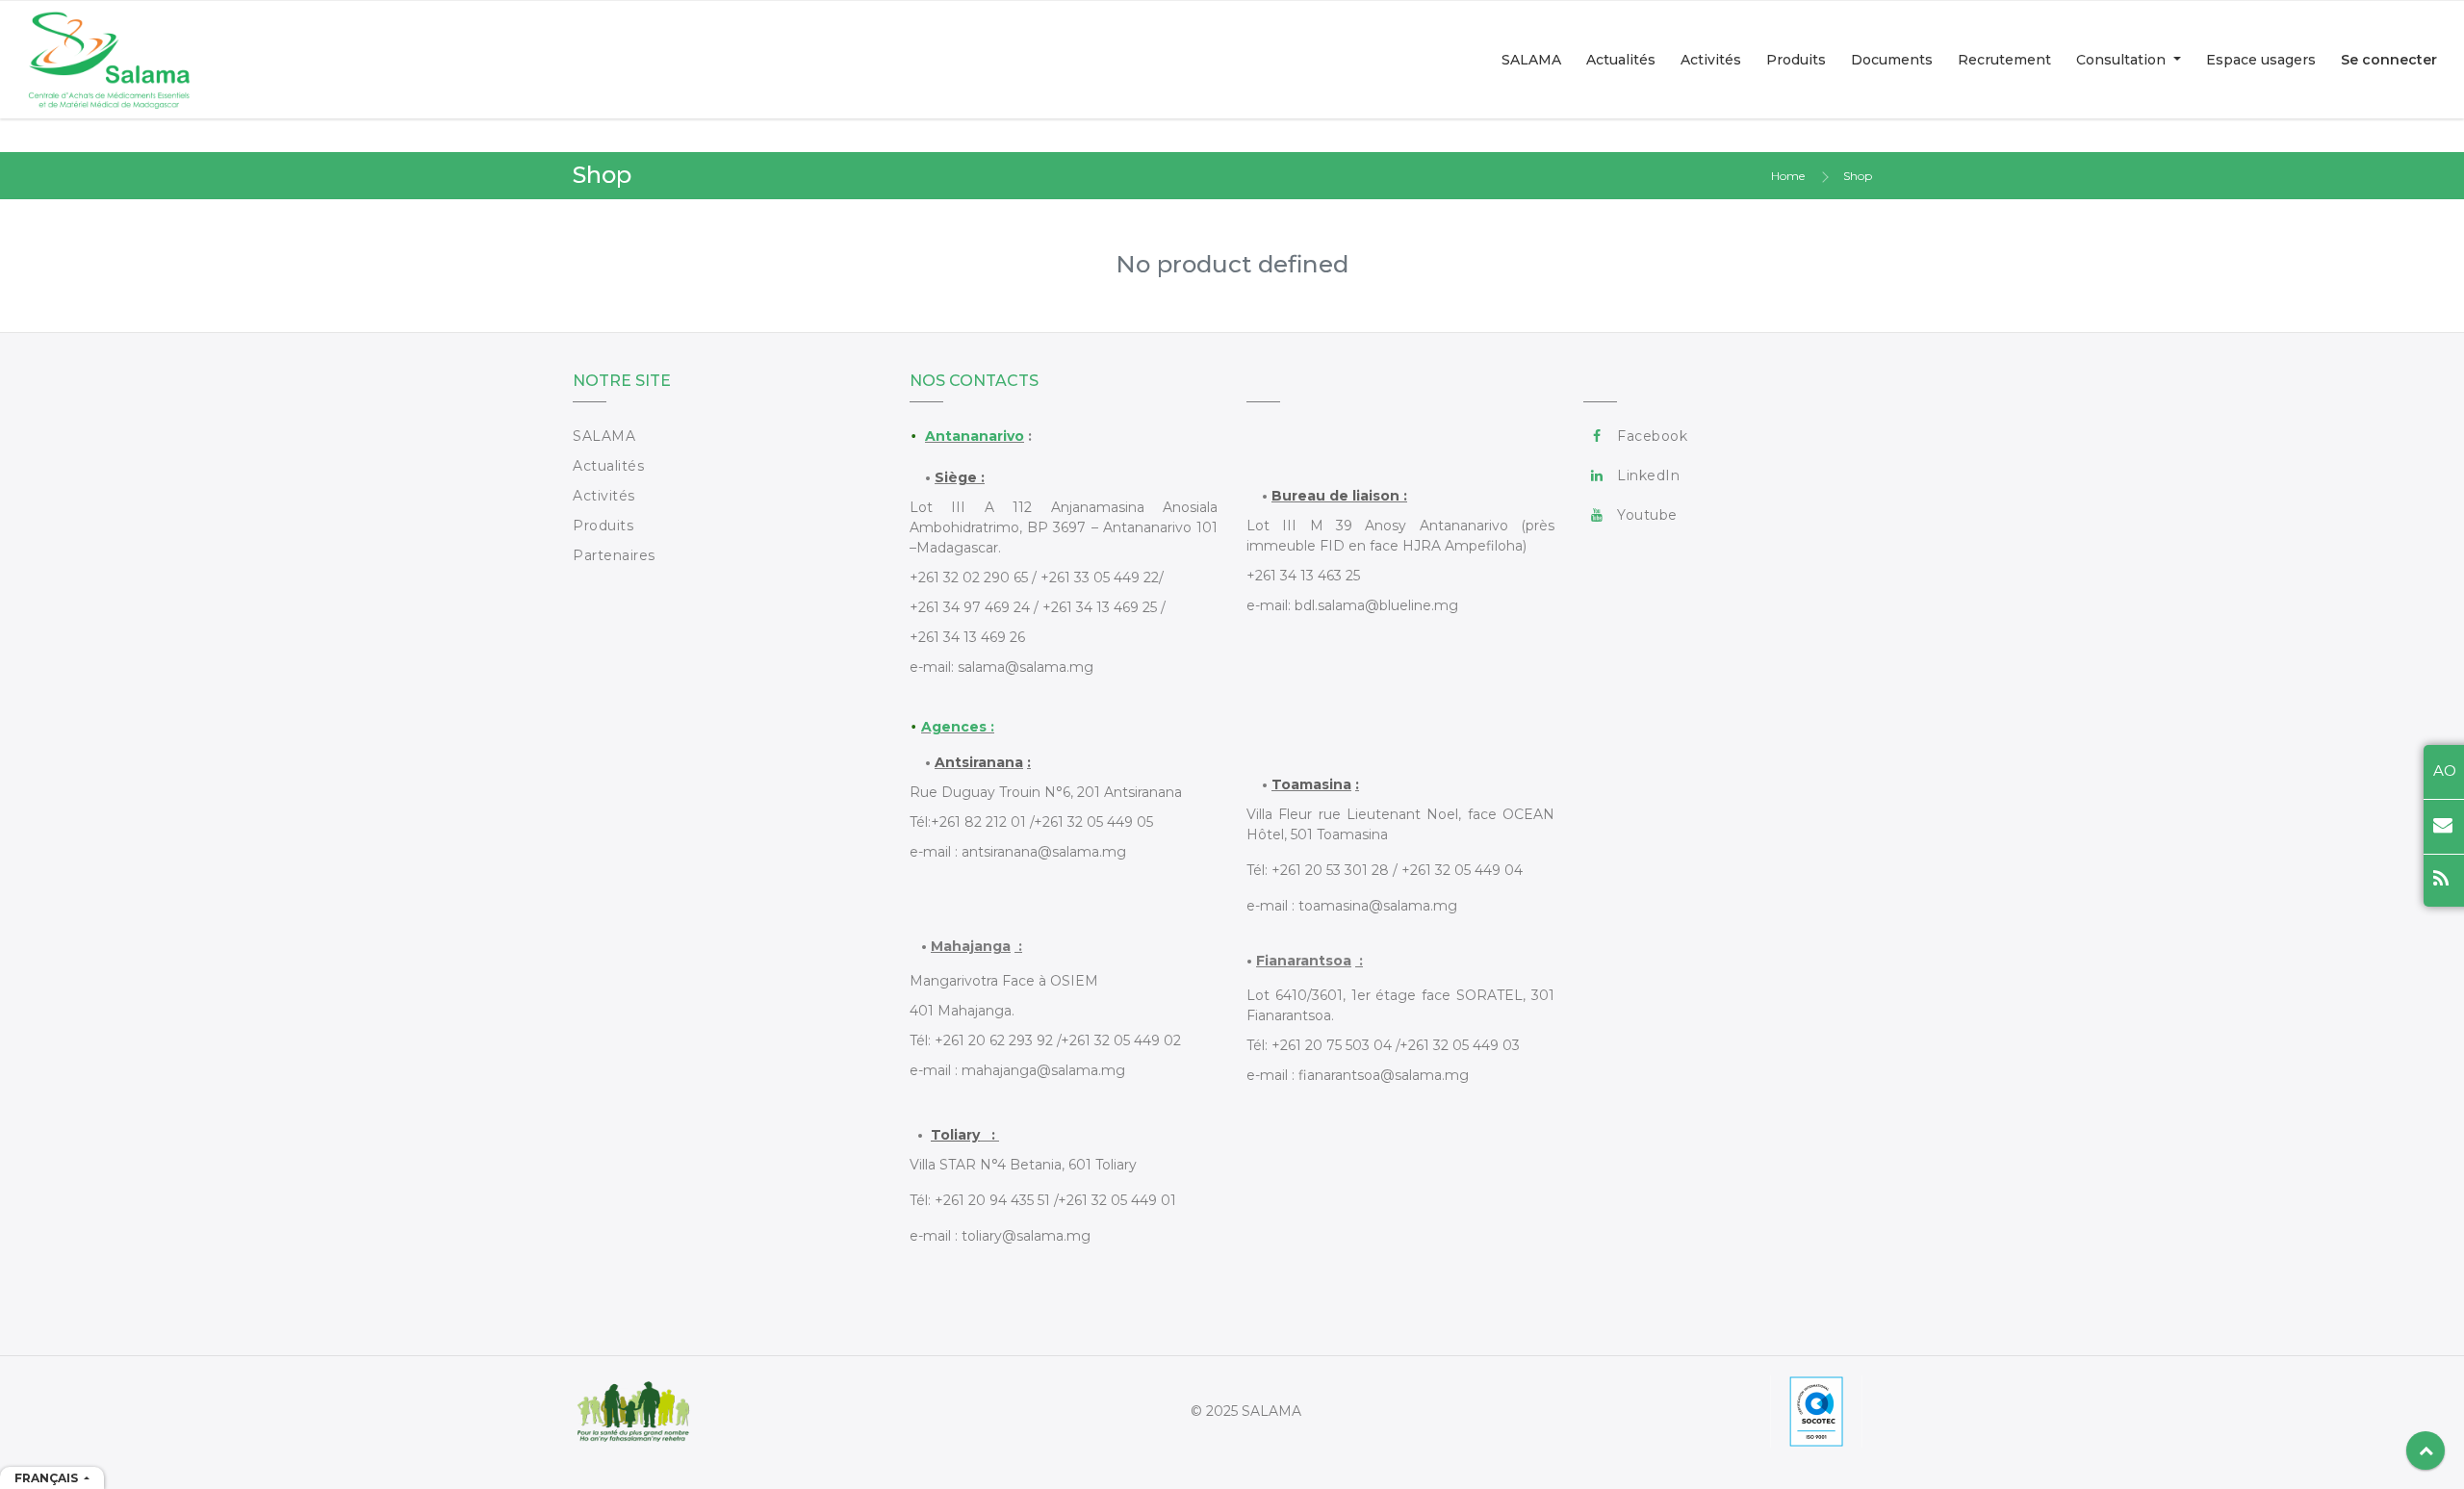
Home (1788, 176)
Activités (604, 496)
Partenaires (614, 555)
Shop (1858, 176)
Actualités (608, 466)
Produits (603, 526)
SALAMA (604, 436)
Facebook (1652, 436)
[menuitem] (1531, 60)
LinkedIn (1648, 475)
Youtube (1647, 515)
